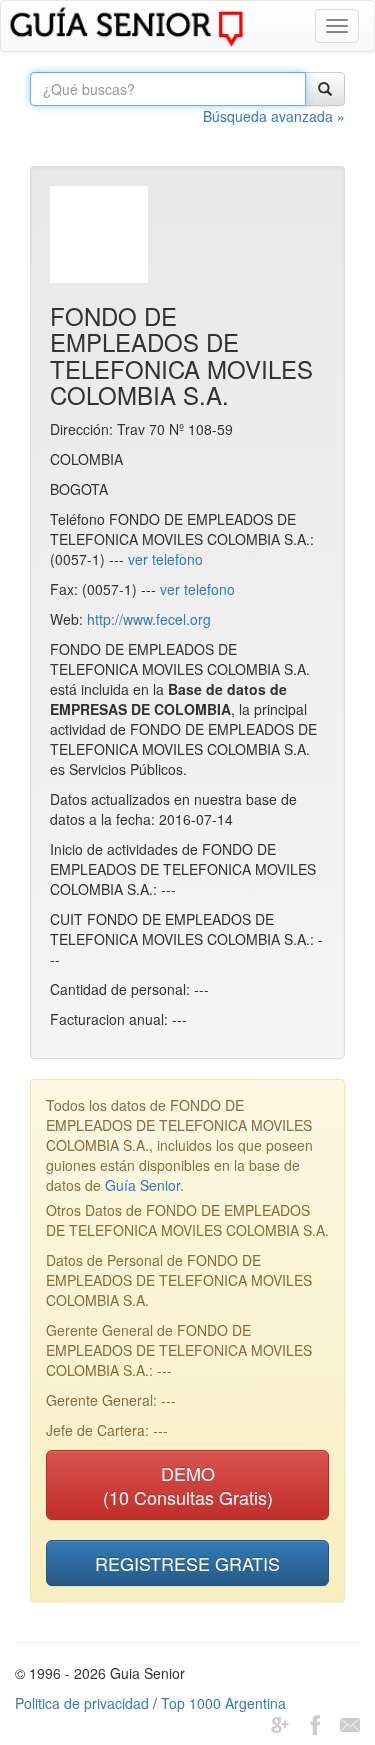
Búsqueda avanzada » (274, 116)
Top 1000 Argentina (223, 1703)
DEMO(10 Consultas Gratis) (188, 1485)
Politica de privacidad (82, 1703)
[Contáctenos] (350, 1723)
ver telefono (165, 559)
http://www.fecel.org (149, 619)
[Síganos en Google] (280, 1723)
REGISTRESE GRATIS (187, 1563)
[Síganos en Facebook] (315, 1723)
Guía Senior (142, 1185)
